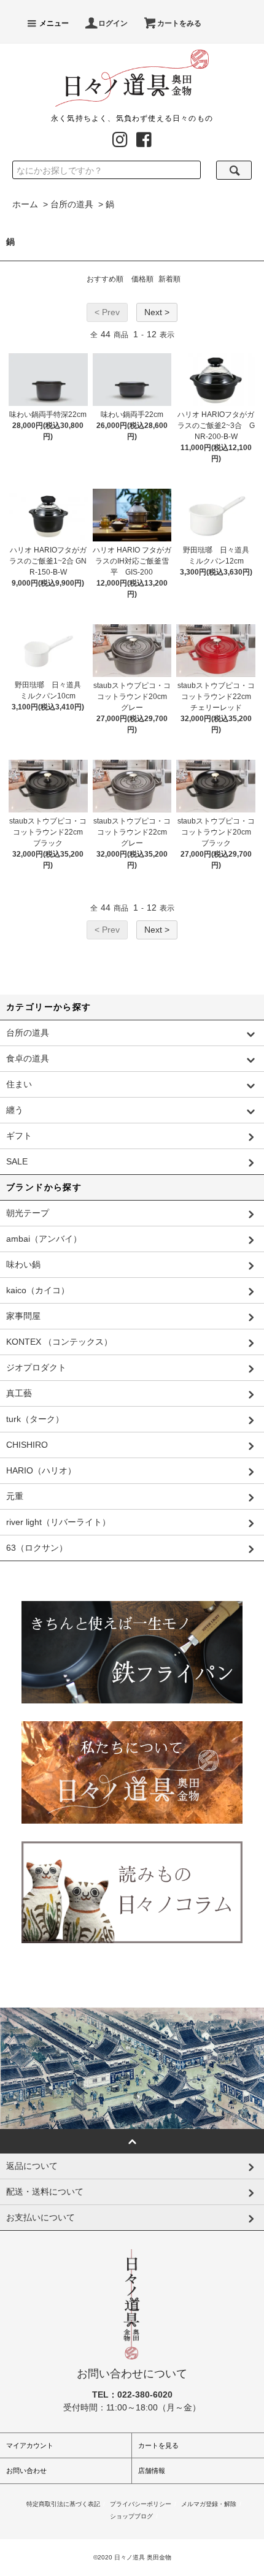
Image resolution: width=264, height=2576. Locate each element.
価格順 (142, 279)
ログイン (113, 23)
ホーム (25, 204)
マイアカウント (30, 2445)
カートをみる (179, 23)
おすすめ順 (105, 279)
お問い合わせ (26, 2471)
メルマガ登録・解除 (209, 2504)
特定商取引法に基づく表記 (63, 2504)
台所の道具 (72, 204)
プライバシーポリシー (141, 2504)
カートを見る (158, 2445)
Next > (157, 312)
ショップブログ (131, 2516)
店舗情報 (152, 2471)
